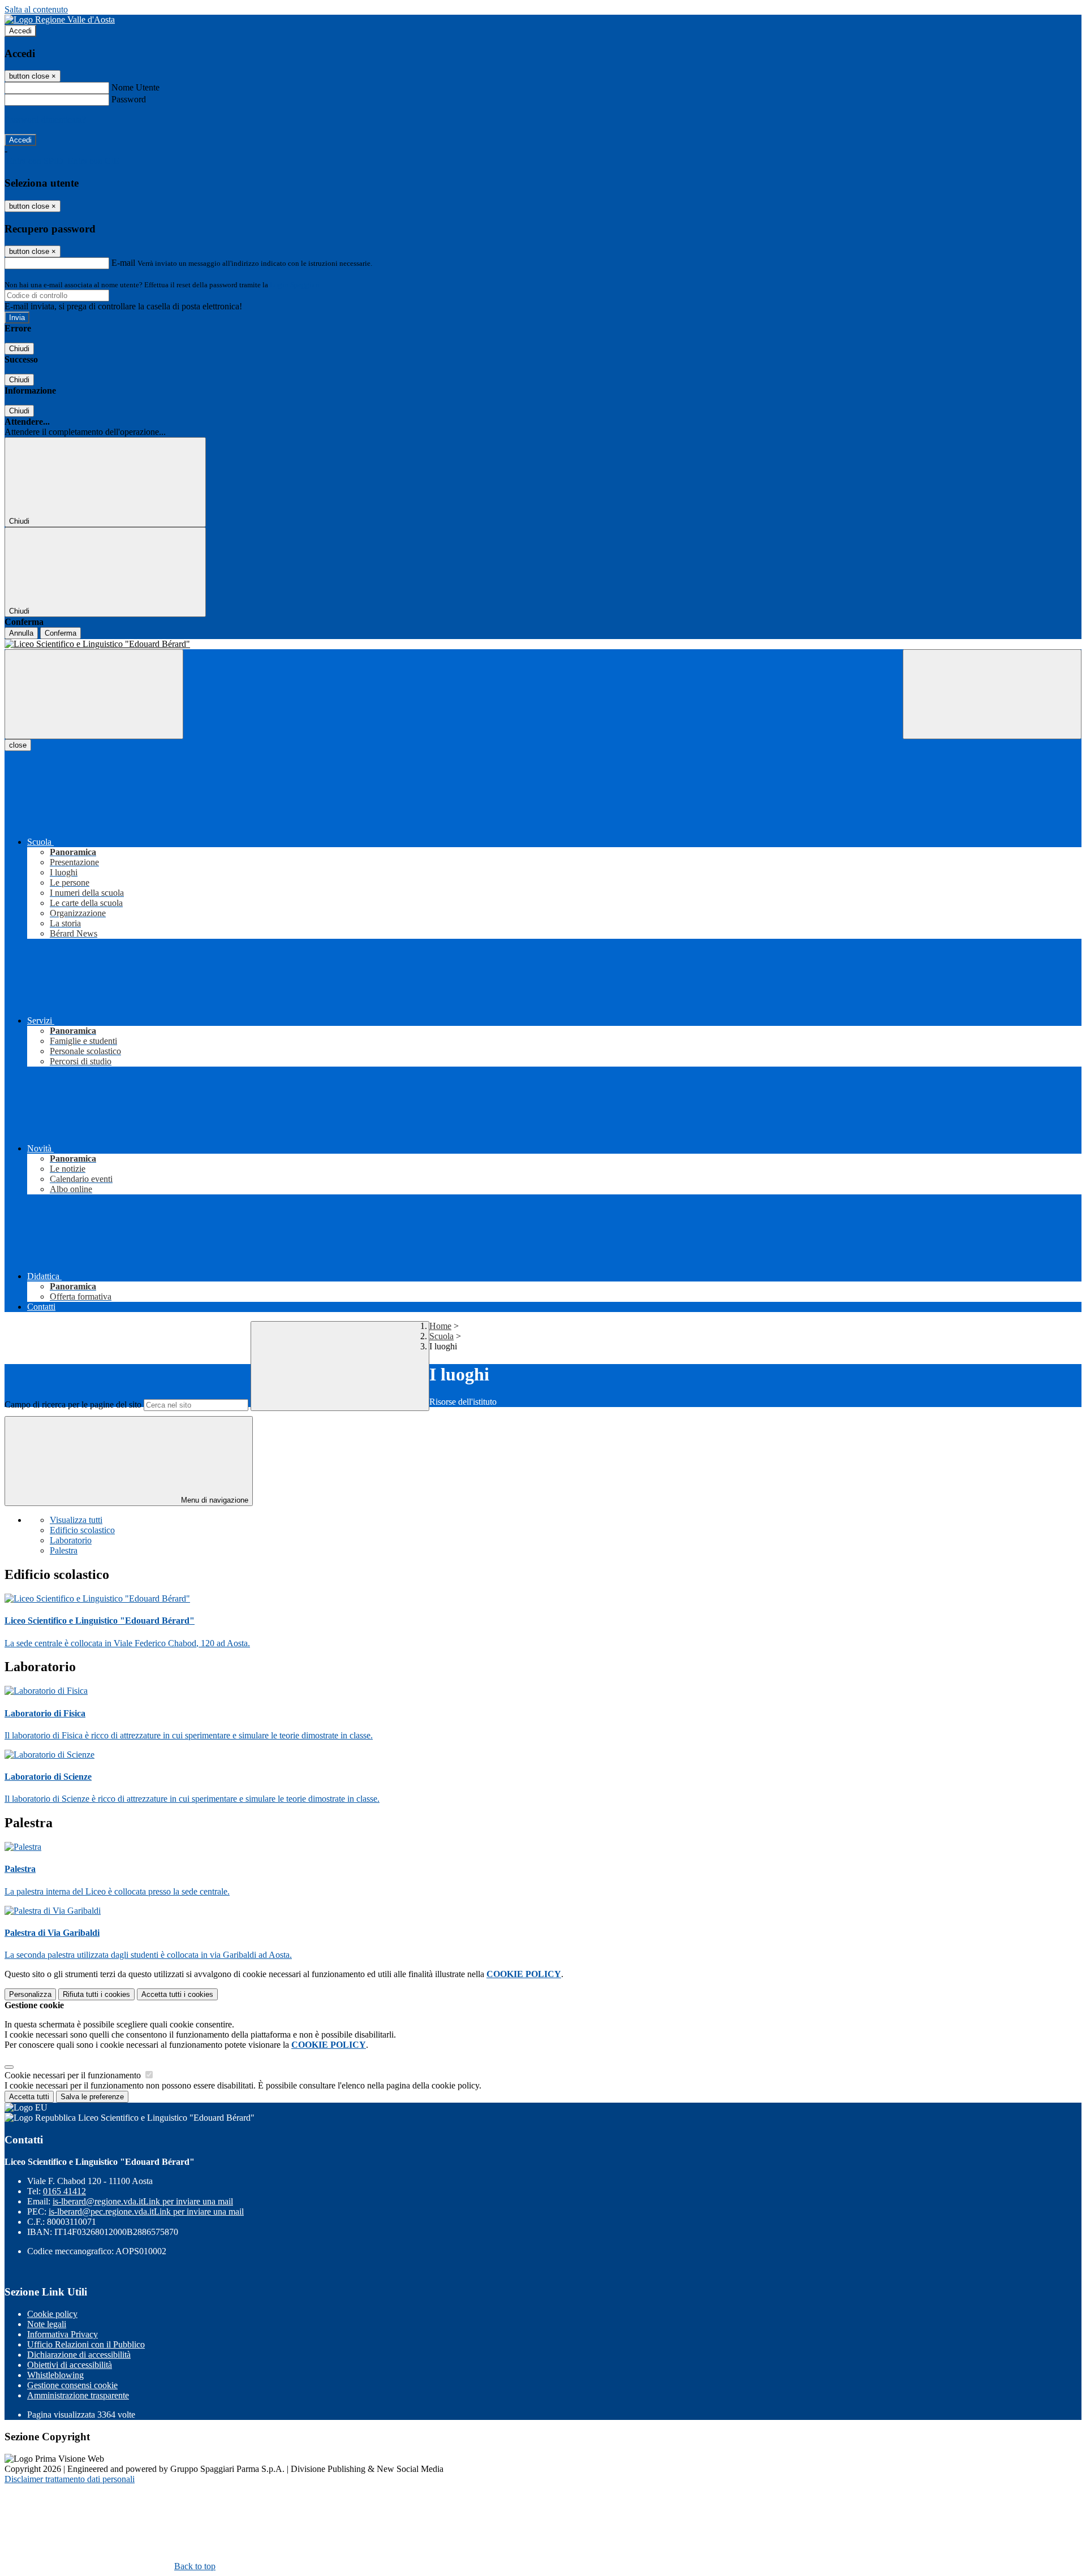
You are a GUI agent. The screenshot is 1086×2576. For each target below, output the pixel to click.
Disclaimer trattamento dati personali (70, 2479)
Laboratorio (71, 1540)
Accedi (20, 31)
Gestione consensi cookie (72, 2385)
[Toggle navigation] (94, 694)
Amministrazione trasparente (78, 2395)
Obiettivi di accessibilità (70, 2365)
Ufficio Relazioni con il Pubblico (86, 2344)
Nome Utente (135, 87)
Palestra (64, 1550)
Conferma (61, 633)
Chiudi (19, 349)
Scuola (441, 1336)
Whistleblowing (55, 2375)
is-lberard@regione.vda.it (143, 2201)
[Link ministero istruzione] (60, 20)
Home (440, 1326)
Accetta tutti (177, 1994)
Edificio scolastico (82, 1530)
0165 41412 (64, 2191)
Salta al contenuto (36, 9)
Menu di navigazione (214, 1500)
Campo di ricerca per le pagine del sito (73, 1404)
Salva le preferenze (92, 2097)
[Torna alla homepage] (543, 644)
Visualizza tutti (76, 1520)
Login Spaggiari (295, 285)
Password (129, 99)
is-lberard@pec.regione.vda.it (146, 2212)
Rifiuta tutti (96, 1994)
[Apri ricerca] (992, 694)
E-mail (123, 263)
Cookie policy (52, 2314)
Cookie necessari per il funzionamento (74, 2075)
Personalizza (30, 1994)
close (18, 745)
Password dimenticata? (45, 120)
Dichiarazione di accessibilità (79, 2355)
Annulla (21, 633)
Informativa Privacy (63, 2334)
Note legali (47, 2324)
